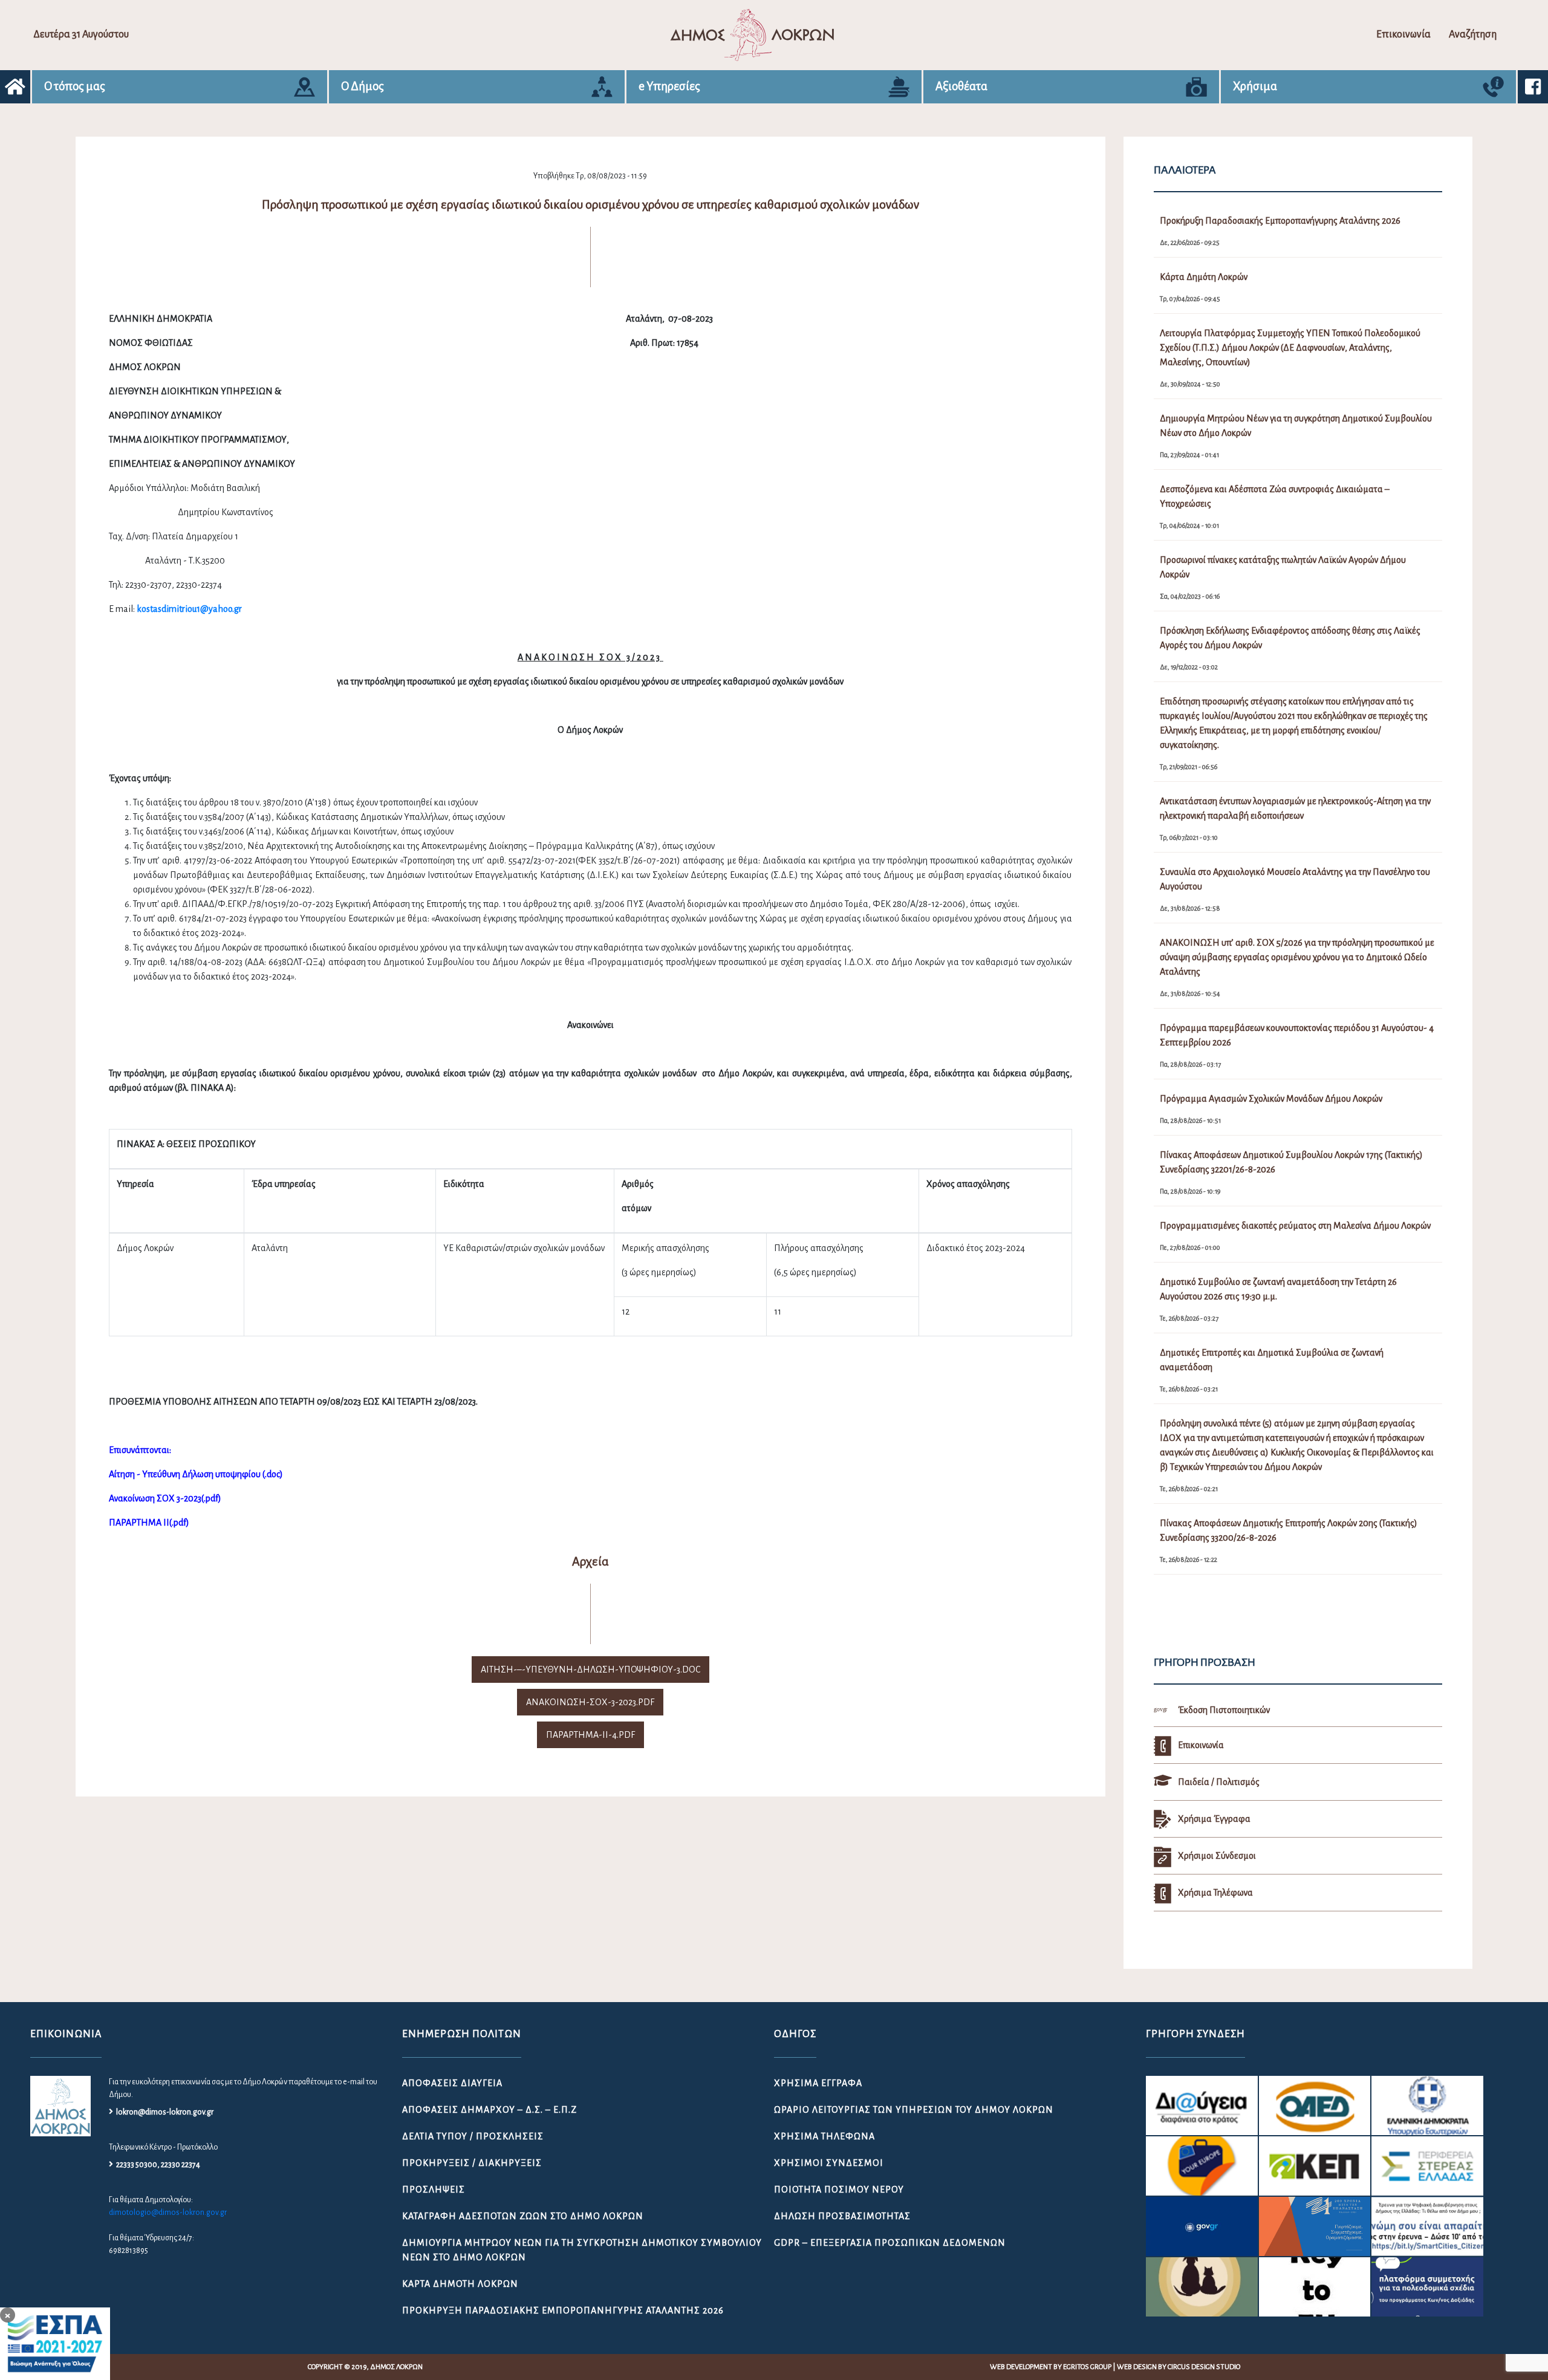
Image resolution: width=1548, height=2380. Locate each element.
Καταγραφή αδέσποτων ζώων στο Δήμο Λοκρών (523, 2216)
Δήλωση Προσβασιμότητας (842, 2216)
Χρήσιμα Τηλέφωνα (824, 2136)
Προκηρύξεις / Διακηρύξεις (472, 2163)
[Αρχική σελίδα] (15, 87)
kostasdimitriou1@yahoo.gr (189, 609)
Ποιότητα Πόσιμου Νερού (839, 2190)
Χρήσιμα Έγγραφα (818, 2083)
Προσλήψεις (434, 2190)
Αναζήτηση (1473, 34)
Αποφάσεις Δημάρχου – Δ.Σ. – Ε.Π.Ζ (489, 2110)
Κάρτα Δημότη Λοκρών (460, 2284)
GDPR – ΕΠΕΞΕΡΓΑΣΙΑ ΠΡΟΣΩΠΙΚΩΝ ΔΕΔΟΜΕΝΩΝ (890, 2243)
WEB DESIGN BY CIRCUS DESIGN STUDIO (1179, 2367)
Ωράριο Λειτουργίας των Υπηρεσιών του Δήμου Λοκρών (914, 2110)
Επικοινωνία (1403, 34)
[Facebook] (1533, 87)
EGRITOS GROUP (1087, 2367)
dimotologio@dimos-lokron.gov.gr (168, 2213)
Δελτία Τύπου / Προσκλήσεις (473, 2136)
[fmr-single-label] (1202, 2105)
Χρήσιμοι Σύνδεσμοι (829, 2163)
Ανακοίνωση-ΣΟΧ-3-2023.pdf (590, 1702)
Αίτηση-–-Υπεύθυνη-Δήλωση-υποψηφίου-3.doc (590, 1670)
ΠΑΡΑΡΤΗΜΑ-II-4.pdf (590, 1735)
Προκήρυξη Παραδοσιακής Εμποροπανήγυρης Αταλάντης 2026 (563, 2310)
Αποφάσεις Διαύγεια (452, 2083)
